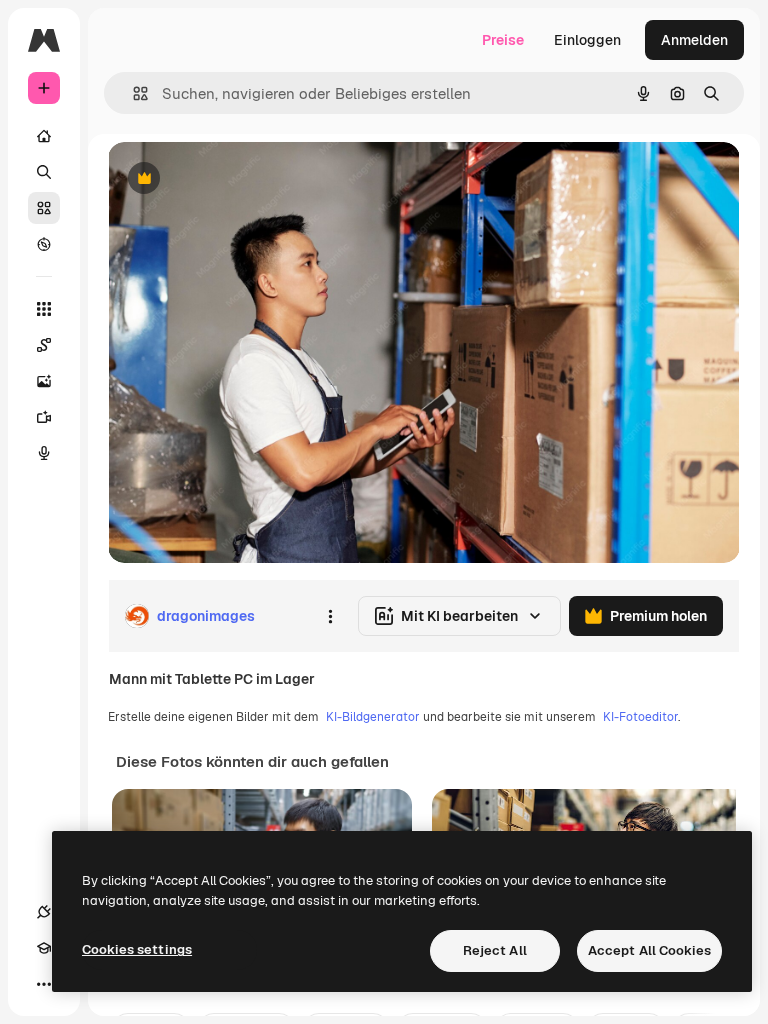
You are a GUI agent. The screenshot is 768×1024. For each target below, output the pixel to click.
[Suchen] (44, 172)
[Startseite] (44, 136)
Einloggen (587, 40)
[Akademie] (44, 948)
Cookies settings (137, 949)
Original (236, 179)
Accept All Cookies (649, 950)
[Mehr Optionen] (330, 616)
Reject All (495, 950)
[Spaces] (44, 345)
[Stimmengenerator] (44, 453)
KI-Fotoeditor (640, 717)
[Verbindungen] (44, 912)
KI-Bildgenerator (373, 717)
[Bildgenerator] (44, 381)
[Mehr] (44, 984)
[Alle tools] (44, 309)
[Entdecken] (44, 244)
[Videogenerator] (44, 417)
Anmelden (694, 40)
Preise (503, 40)
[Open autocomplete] (132, 93)
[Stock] (44, 208)
